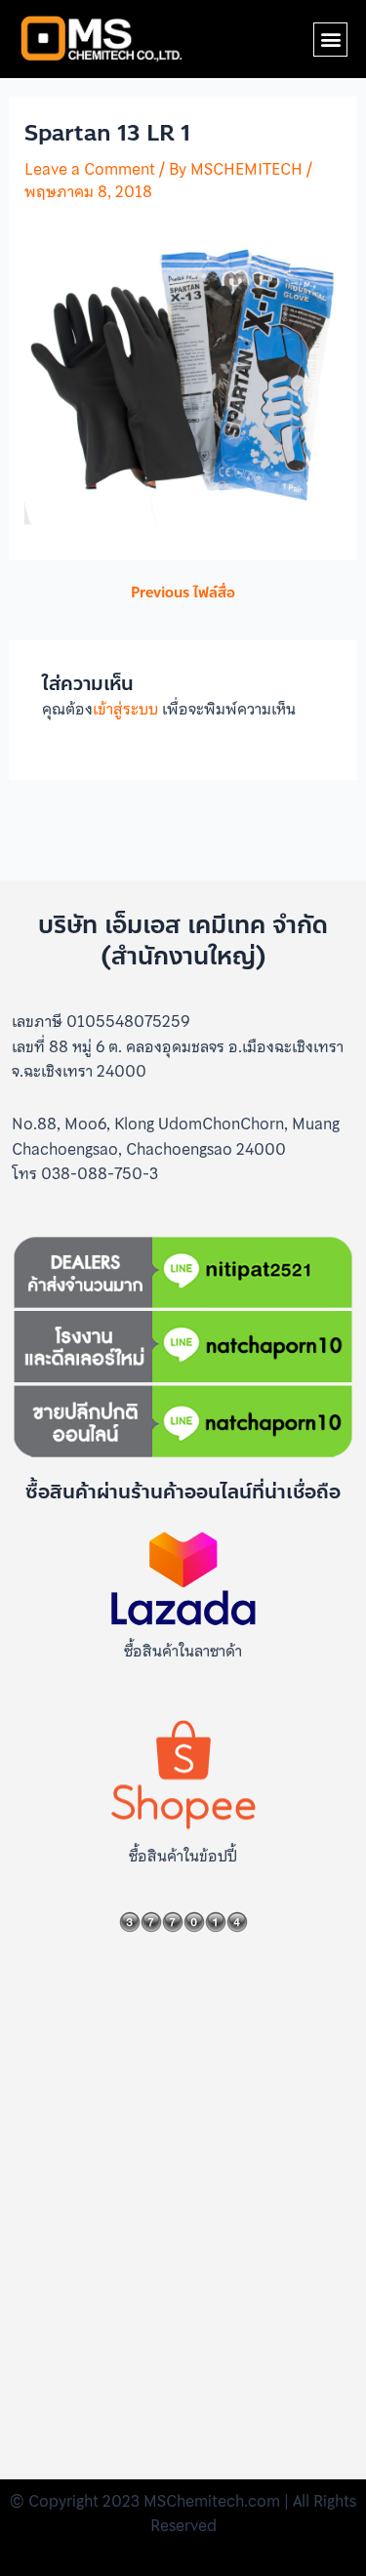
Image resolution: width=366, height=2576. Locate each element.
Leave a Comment (90, 169)
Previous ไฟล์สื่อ (183, 593)
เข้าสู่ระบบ (125, 709)
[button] (330, 40)
